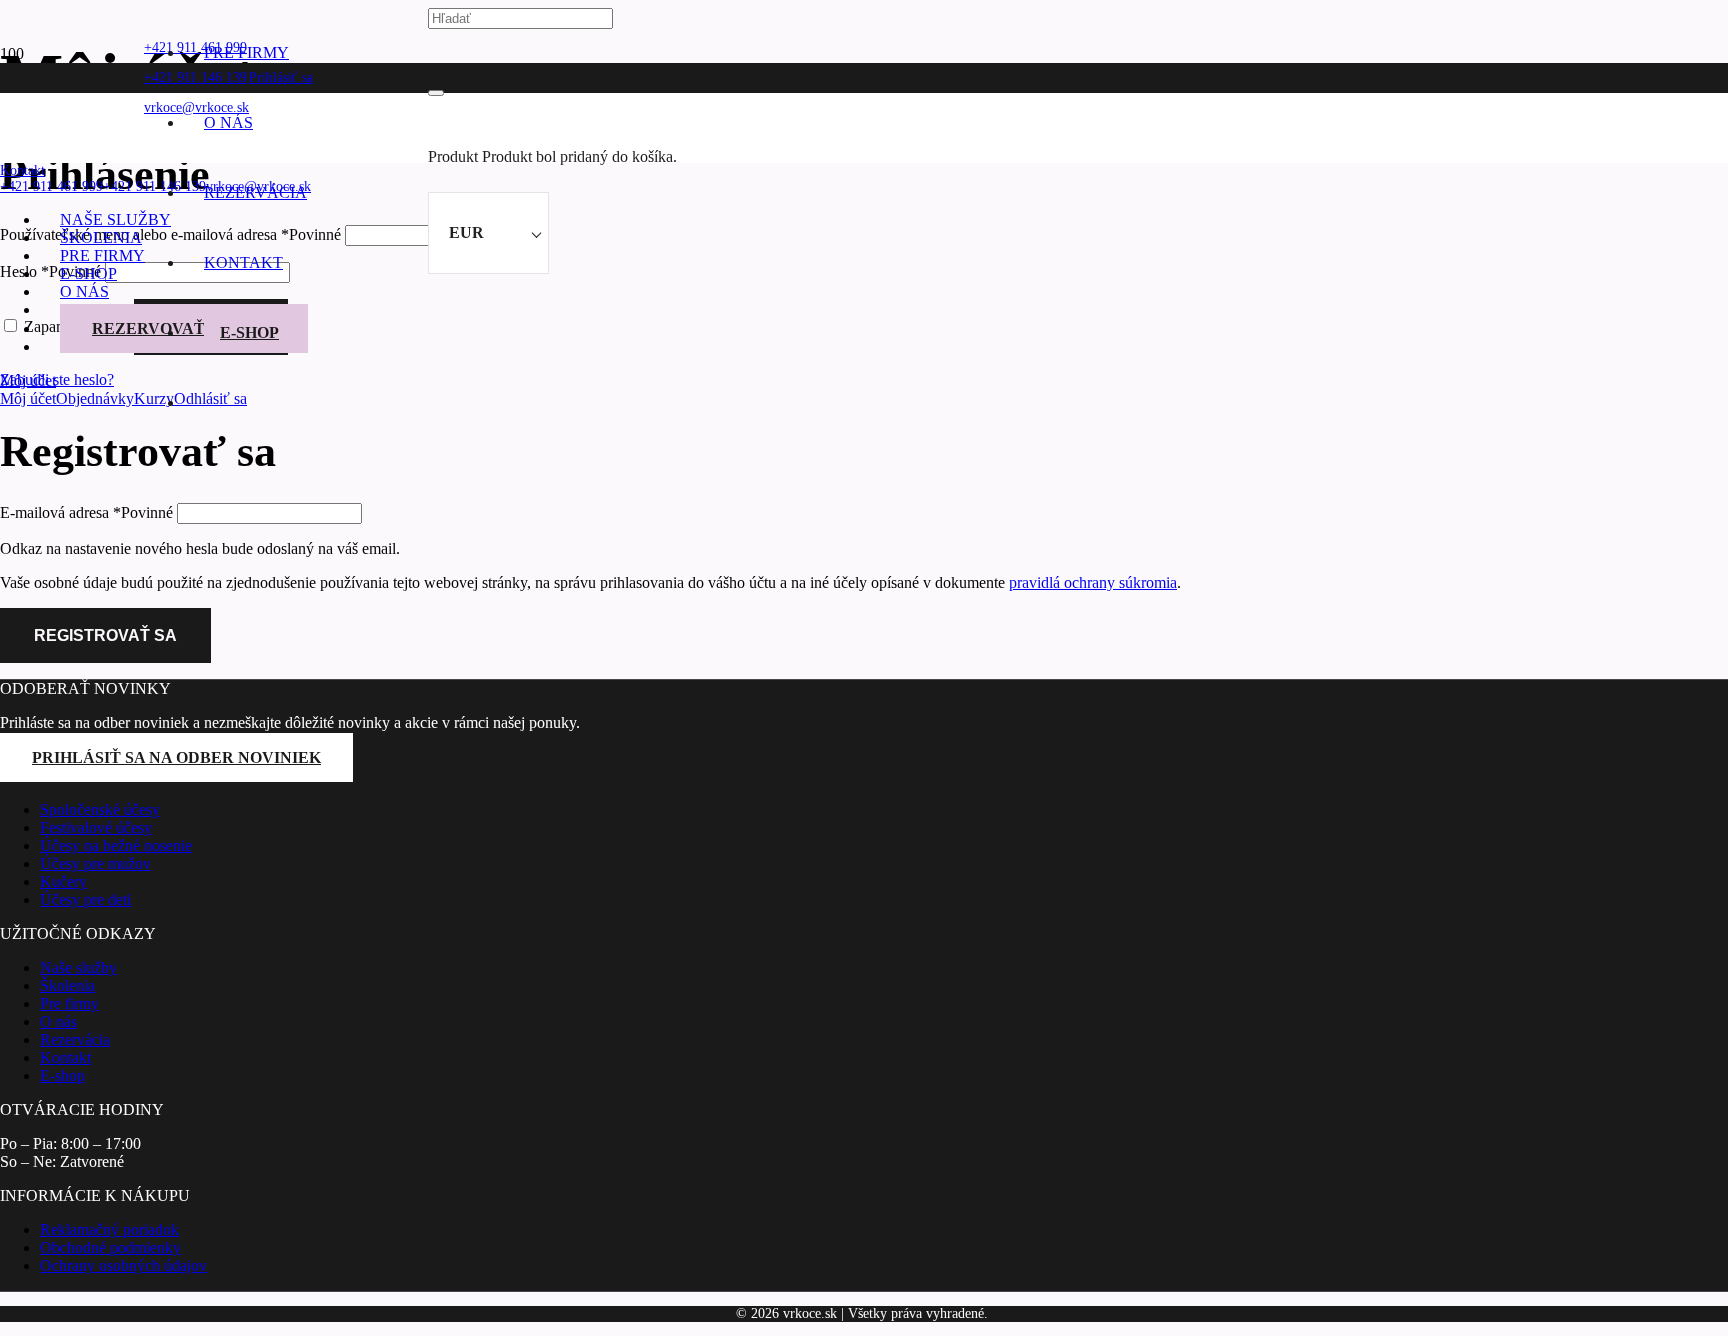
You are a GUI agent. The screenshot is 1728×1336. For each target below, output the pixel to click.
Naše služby (78, 967)
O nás (58, 1021)
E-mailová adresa (86, 512)
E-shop (62, 1075)
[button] (22, 170)
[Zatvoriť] (436, 93)
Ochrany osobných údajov (123, 1265)
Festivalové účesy (96, 827)
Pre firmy (69, 1003)
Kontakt (65, 1057)
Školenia (67, 985)
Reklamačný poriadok (109, 1229)
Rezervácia (75, 1039)
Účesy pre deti (85, 899)
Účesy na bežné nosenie (116, 845)
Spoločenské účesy (100, 809)
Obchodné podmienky (110, 1247)
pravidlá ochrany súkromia (1093, 582)
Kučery (63, 881)
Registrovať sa (105, 635)
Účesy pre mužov (95, 863)
